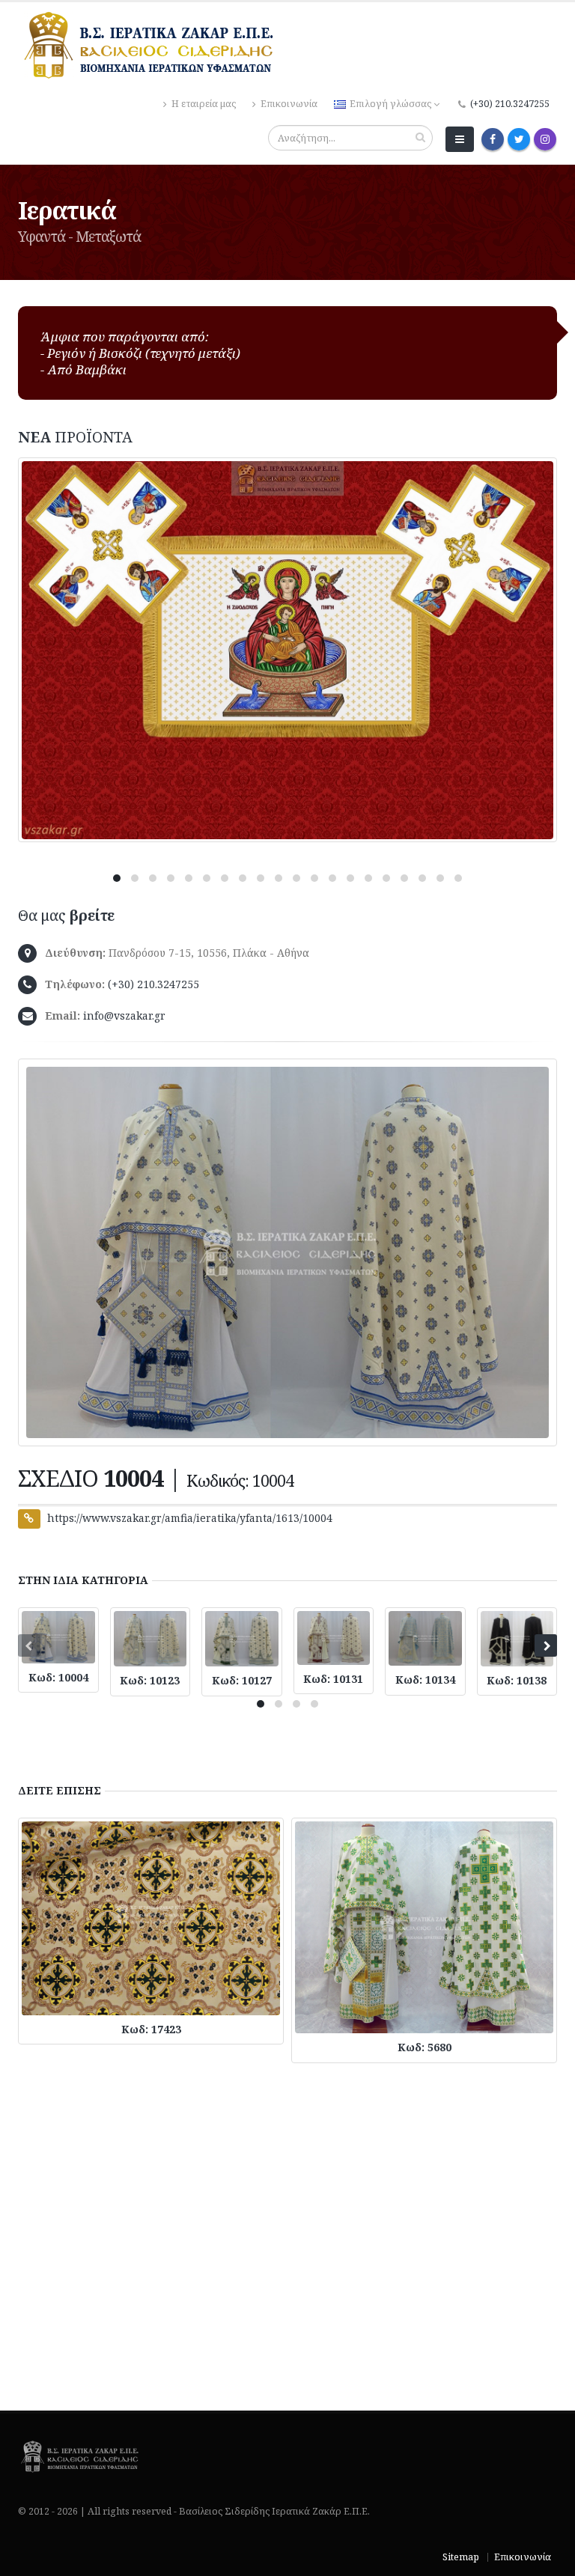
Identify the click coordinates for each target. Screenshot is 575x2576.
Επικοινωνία (288, 104)
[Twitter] (519, 139)
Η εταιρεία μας (203, 104)
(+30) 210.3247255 (510, 104)
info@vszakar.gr (124, 1016)
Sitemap (461, 2557)
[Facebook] (493, 139)
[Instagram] (545, 139)
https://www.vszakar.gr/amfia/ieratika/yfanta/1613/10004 (190, 1518)
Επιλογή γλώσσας (390, 104)
